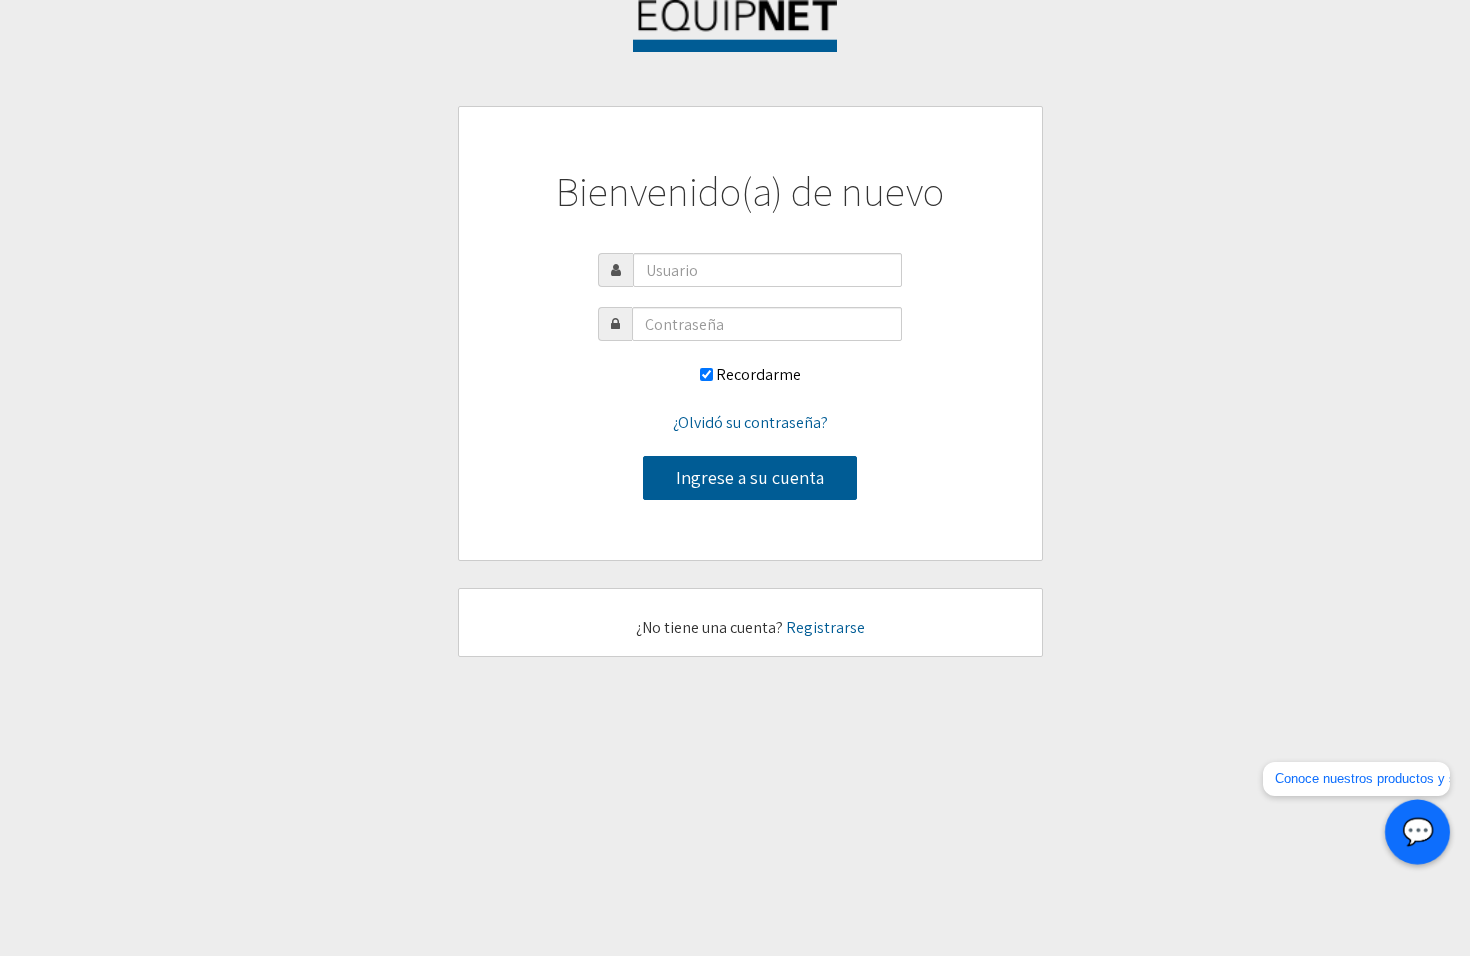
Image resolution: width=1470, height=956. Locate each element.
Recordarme (758, 374)
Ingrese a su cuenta (750, 477)
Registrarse (825, 627)
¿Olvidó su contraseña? (750, 422)
